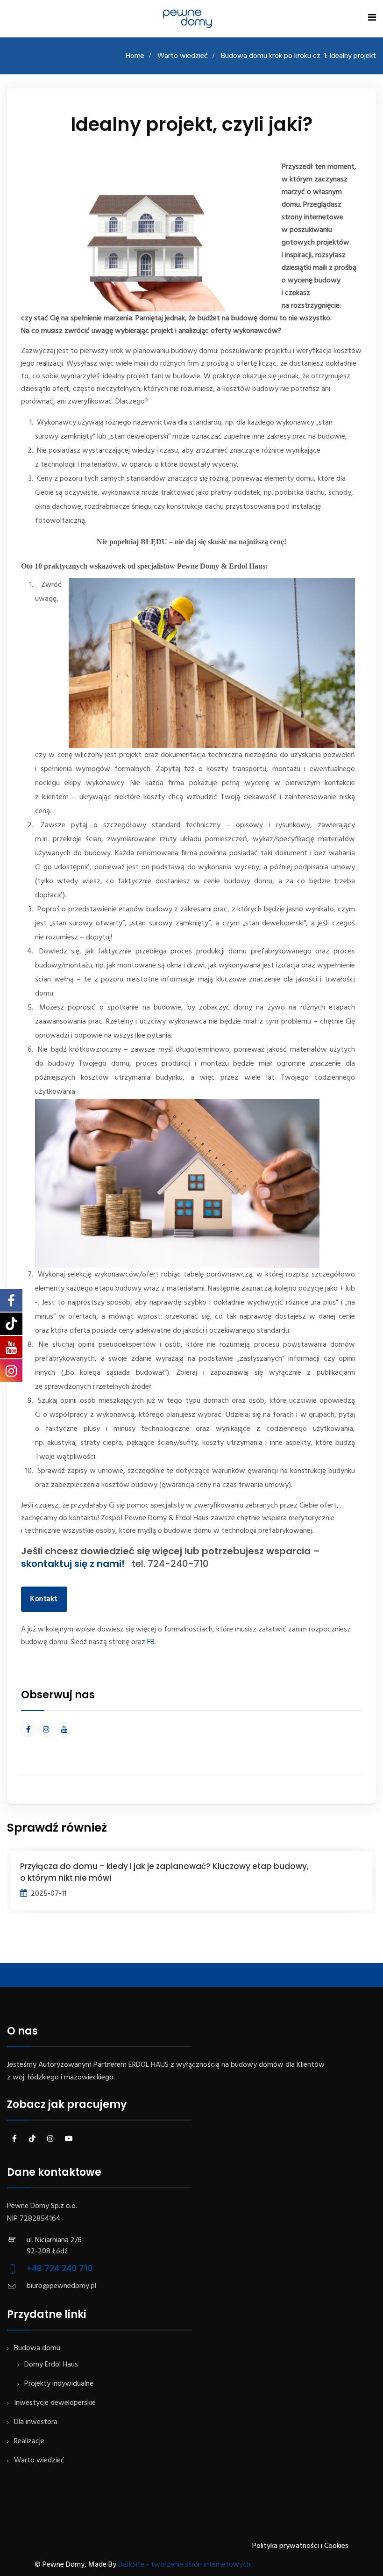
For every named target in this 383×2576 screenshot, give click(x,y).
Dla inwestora (36, 2422)
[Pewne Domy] (187, 19)
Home (135, 56)
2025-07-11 (49, 1894)
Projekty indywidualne (59, 2384)
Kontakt (44, 1599)
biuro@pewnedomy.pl (61, 2286)
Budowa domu (37, 2348)
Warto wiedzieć (183, 56)
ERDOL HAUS (149, 2065)
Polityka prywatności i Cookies (300, 2546)
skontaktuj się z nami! (76, 1564)
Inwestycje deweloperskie (55, 2403)
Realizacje (29, 2441)
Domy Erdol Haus (51, 2365)
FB (151, 1642)
